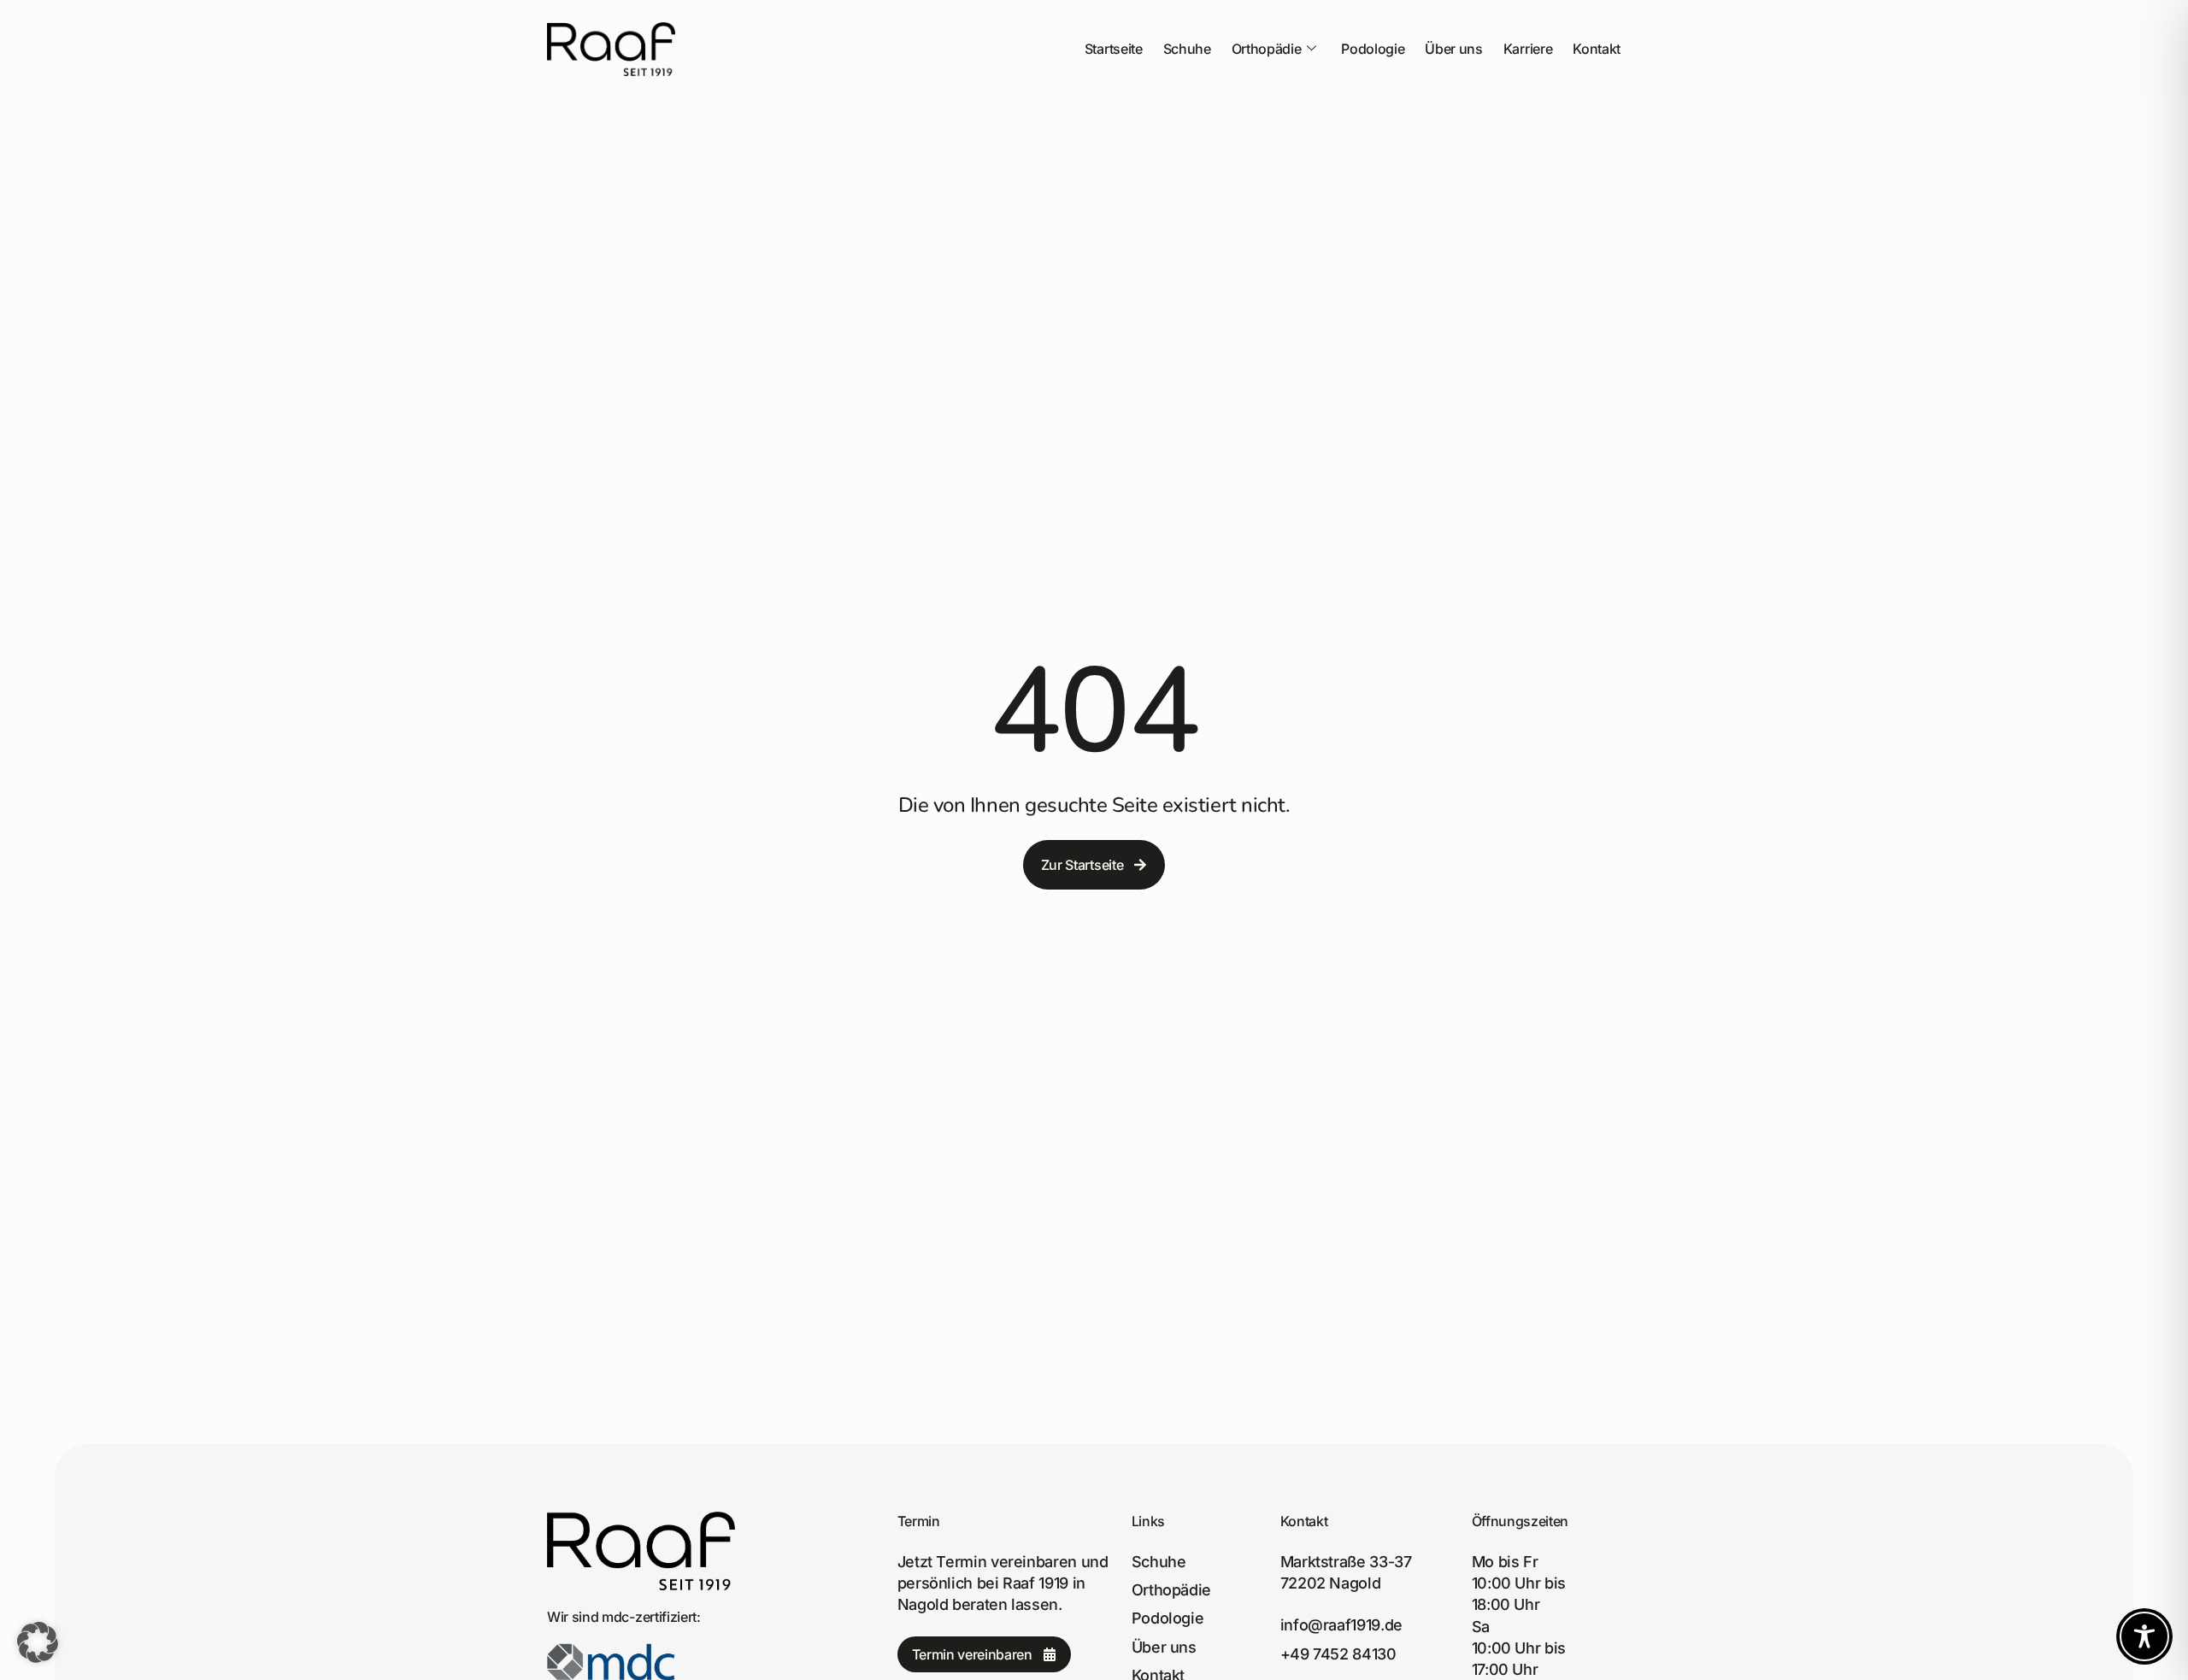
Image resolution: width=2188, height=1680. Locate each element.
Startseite (1114, 49)
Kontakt (1597, 49)
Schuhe (1187, 49)
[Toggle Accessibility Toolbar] (2144, 1636)
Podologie (1373, 49)
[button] (38, 1642)
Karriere (1528, 49)
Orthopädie (1267, 49)
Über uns (1453, 49)
